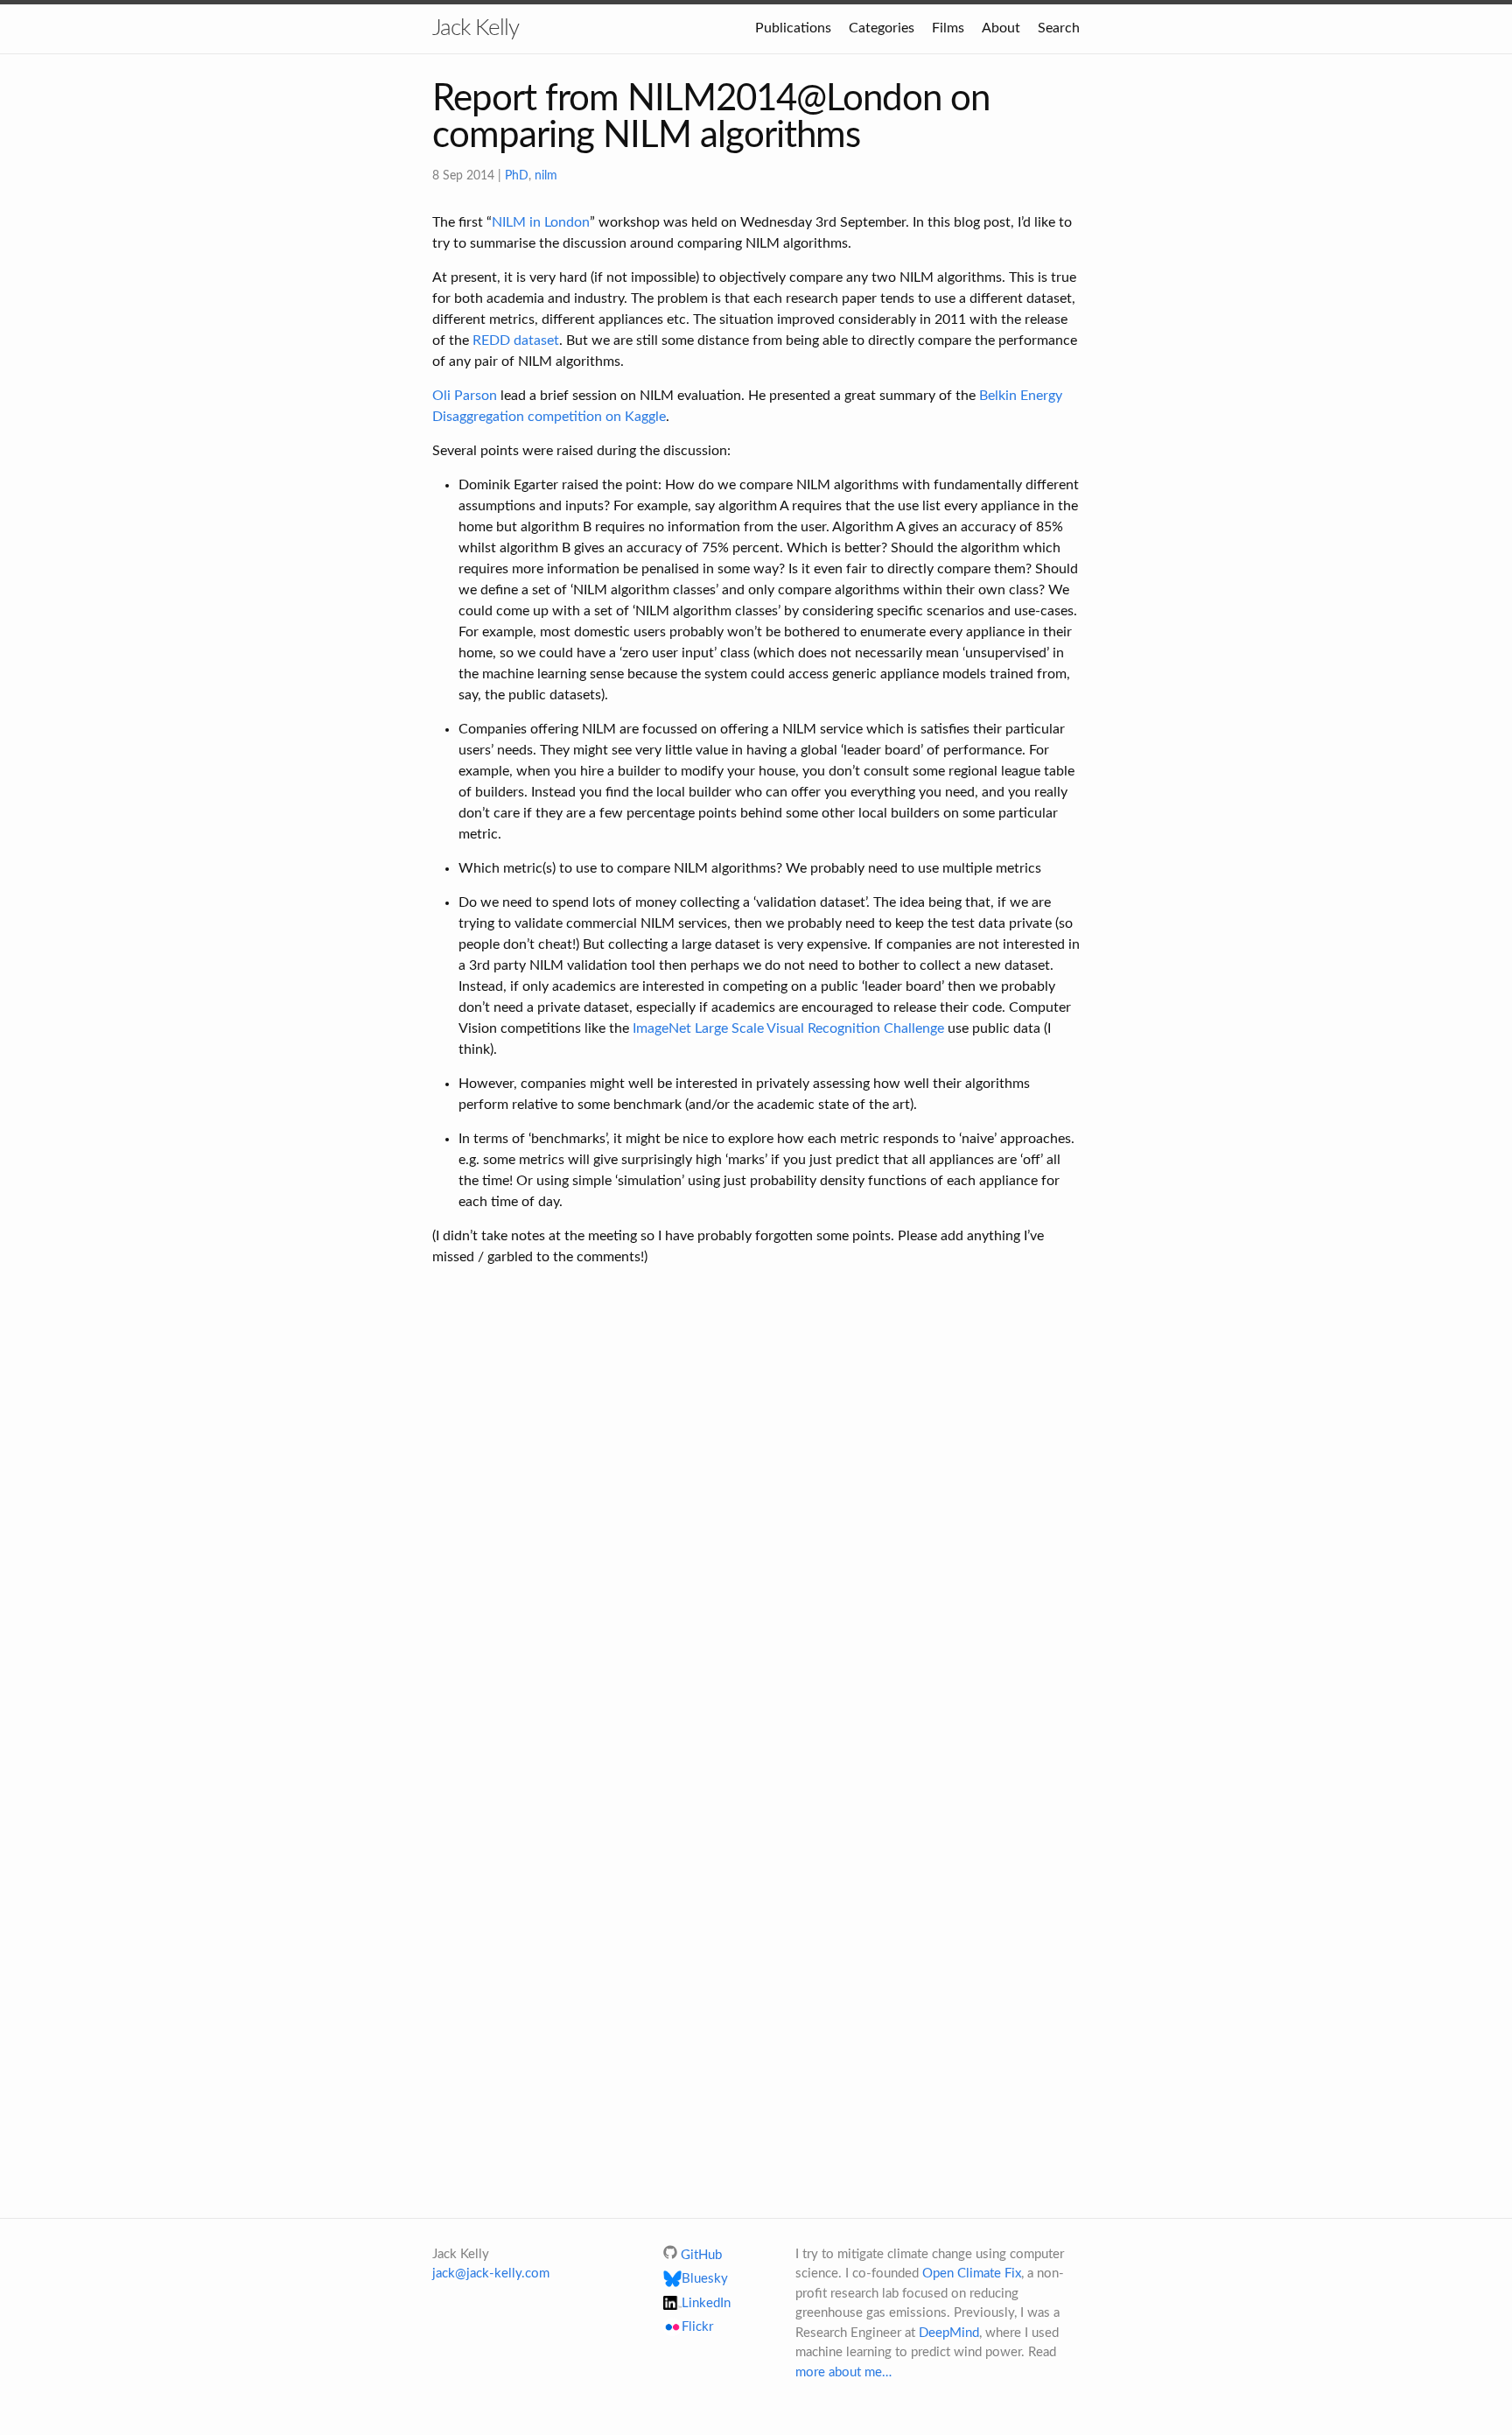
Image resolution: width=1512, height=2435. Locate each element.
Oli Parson (465, 396)
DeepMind (949, 2333)
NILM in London (541, 222)
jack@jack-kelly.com (491, 2274)
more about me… (843, 2372)
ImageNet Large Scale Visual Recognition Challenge (788, 1028)
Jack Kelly (476, 28)
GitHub (701, 2255)
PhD (517, 176)
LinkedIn (706, 2303)
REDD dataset (516, 340)
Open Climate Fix (972, 2274)
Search (1059, 28)
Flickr (697, 2328)
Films (948, 28)
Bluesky (705, 2279)
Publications (793, 28)
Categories (882, 28)
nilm (546, 176)
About (1001, 28)
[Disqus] (756, 1512)
